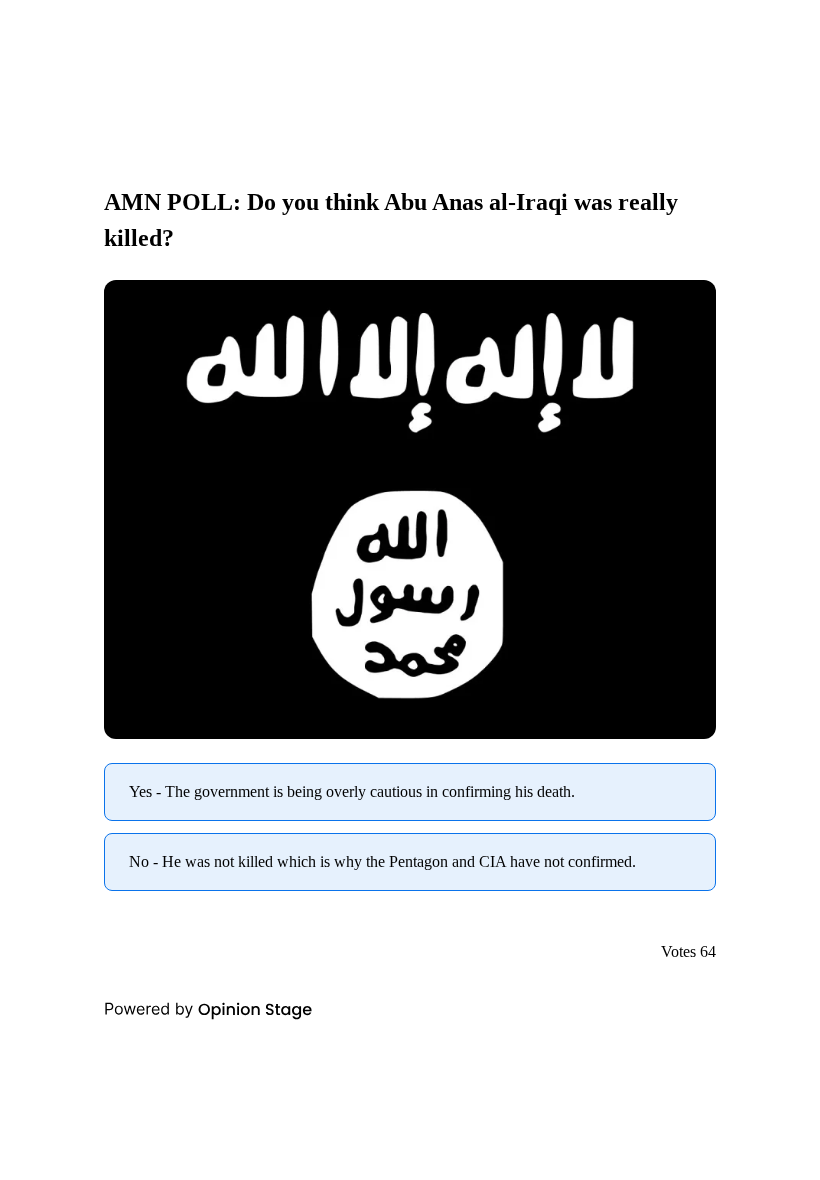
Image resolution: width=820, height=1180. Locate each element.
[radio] (410, 792)
